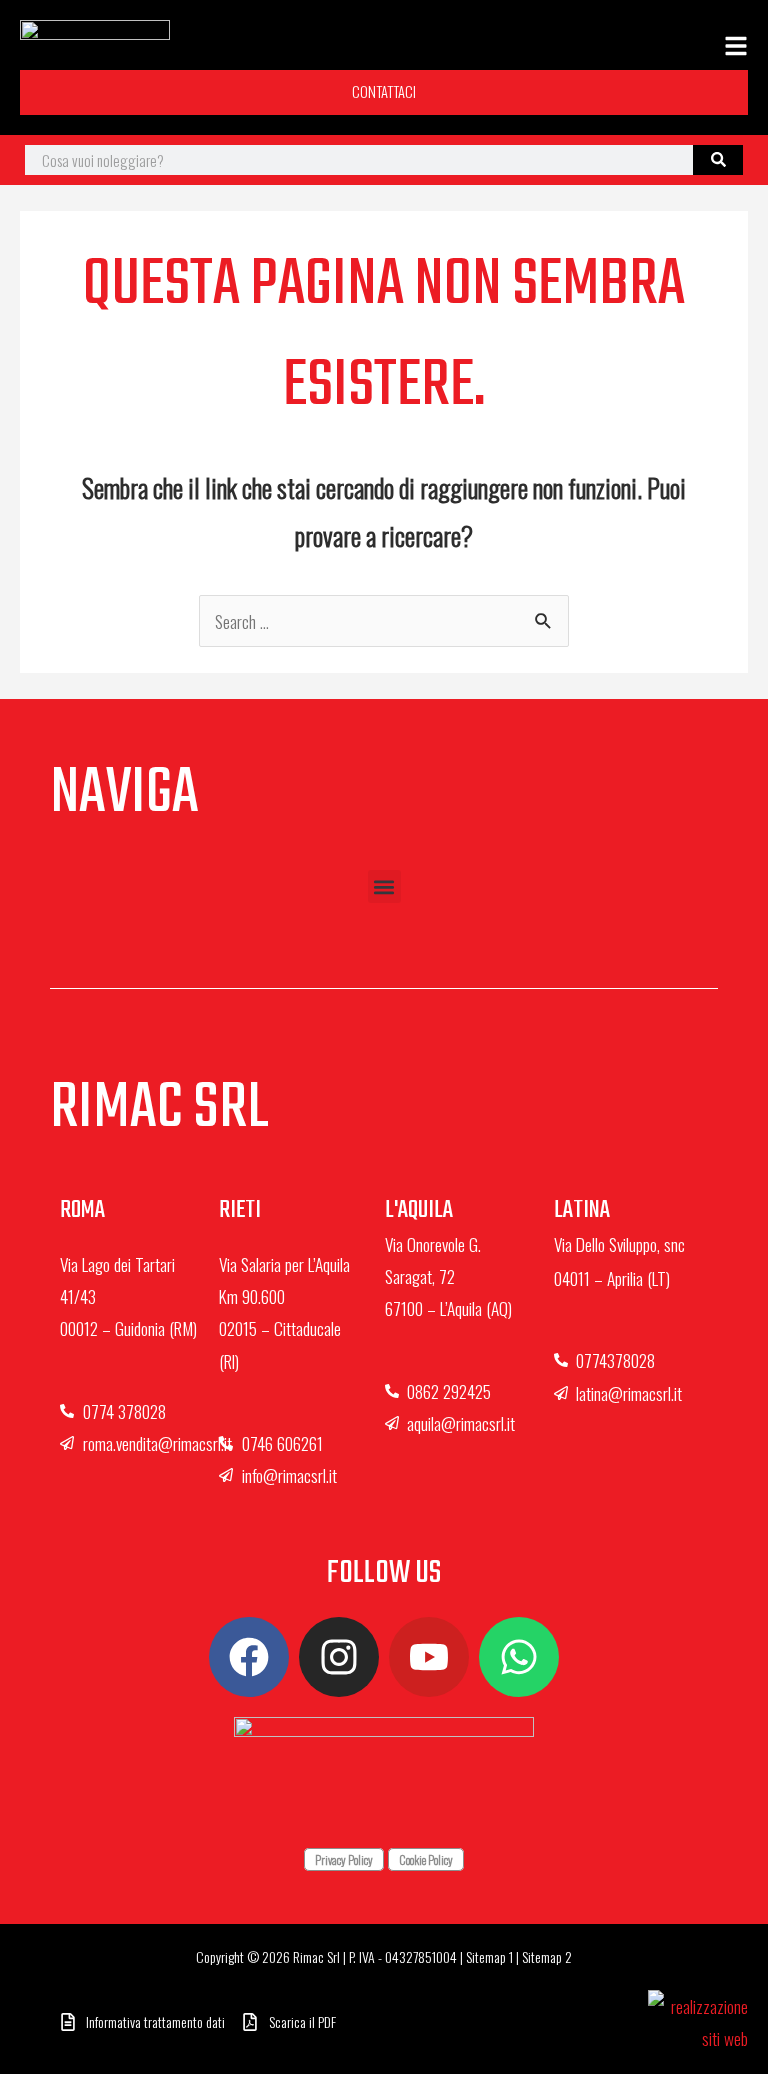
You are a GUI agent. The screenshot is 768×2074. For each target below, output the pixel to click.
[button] (384, 886)
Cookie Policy (426, 1859)
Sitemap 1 (489, 1956)
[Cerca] (718, 160)
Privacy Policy (344, 1859)
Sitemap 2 (547, 1956)
